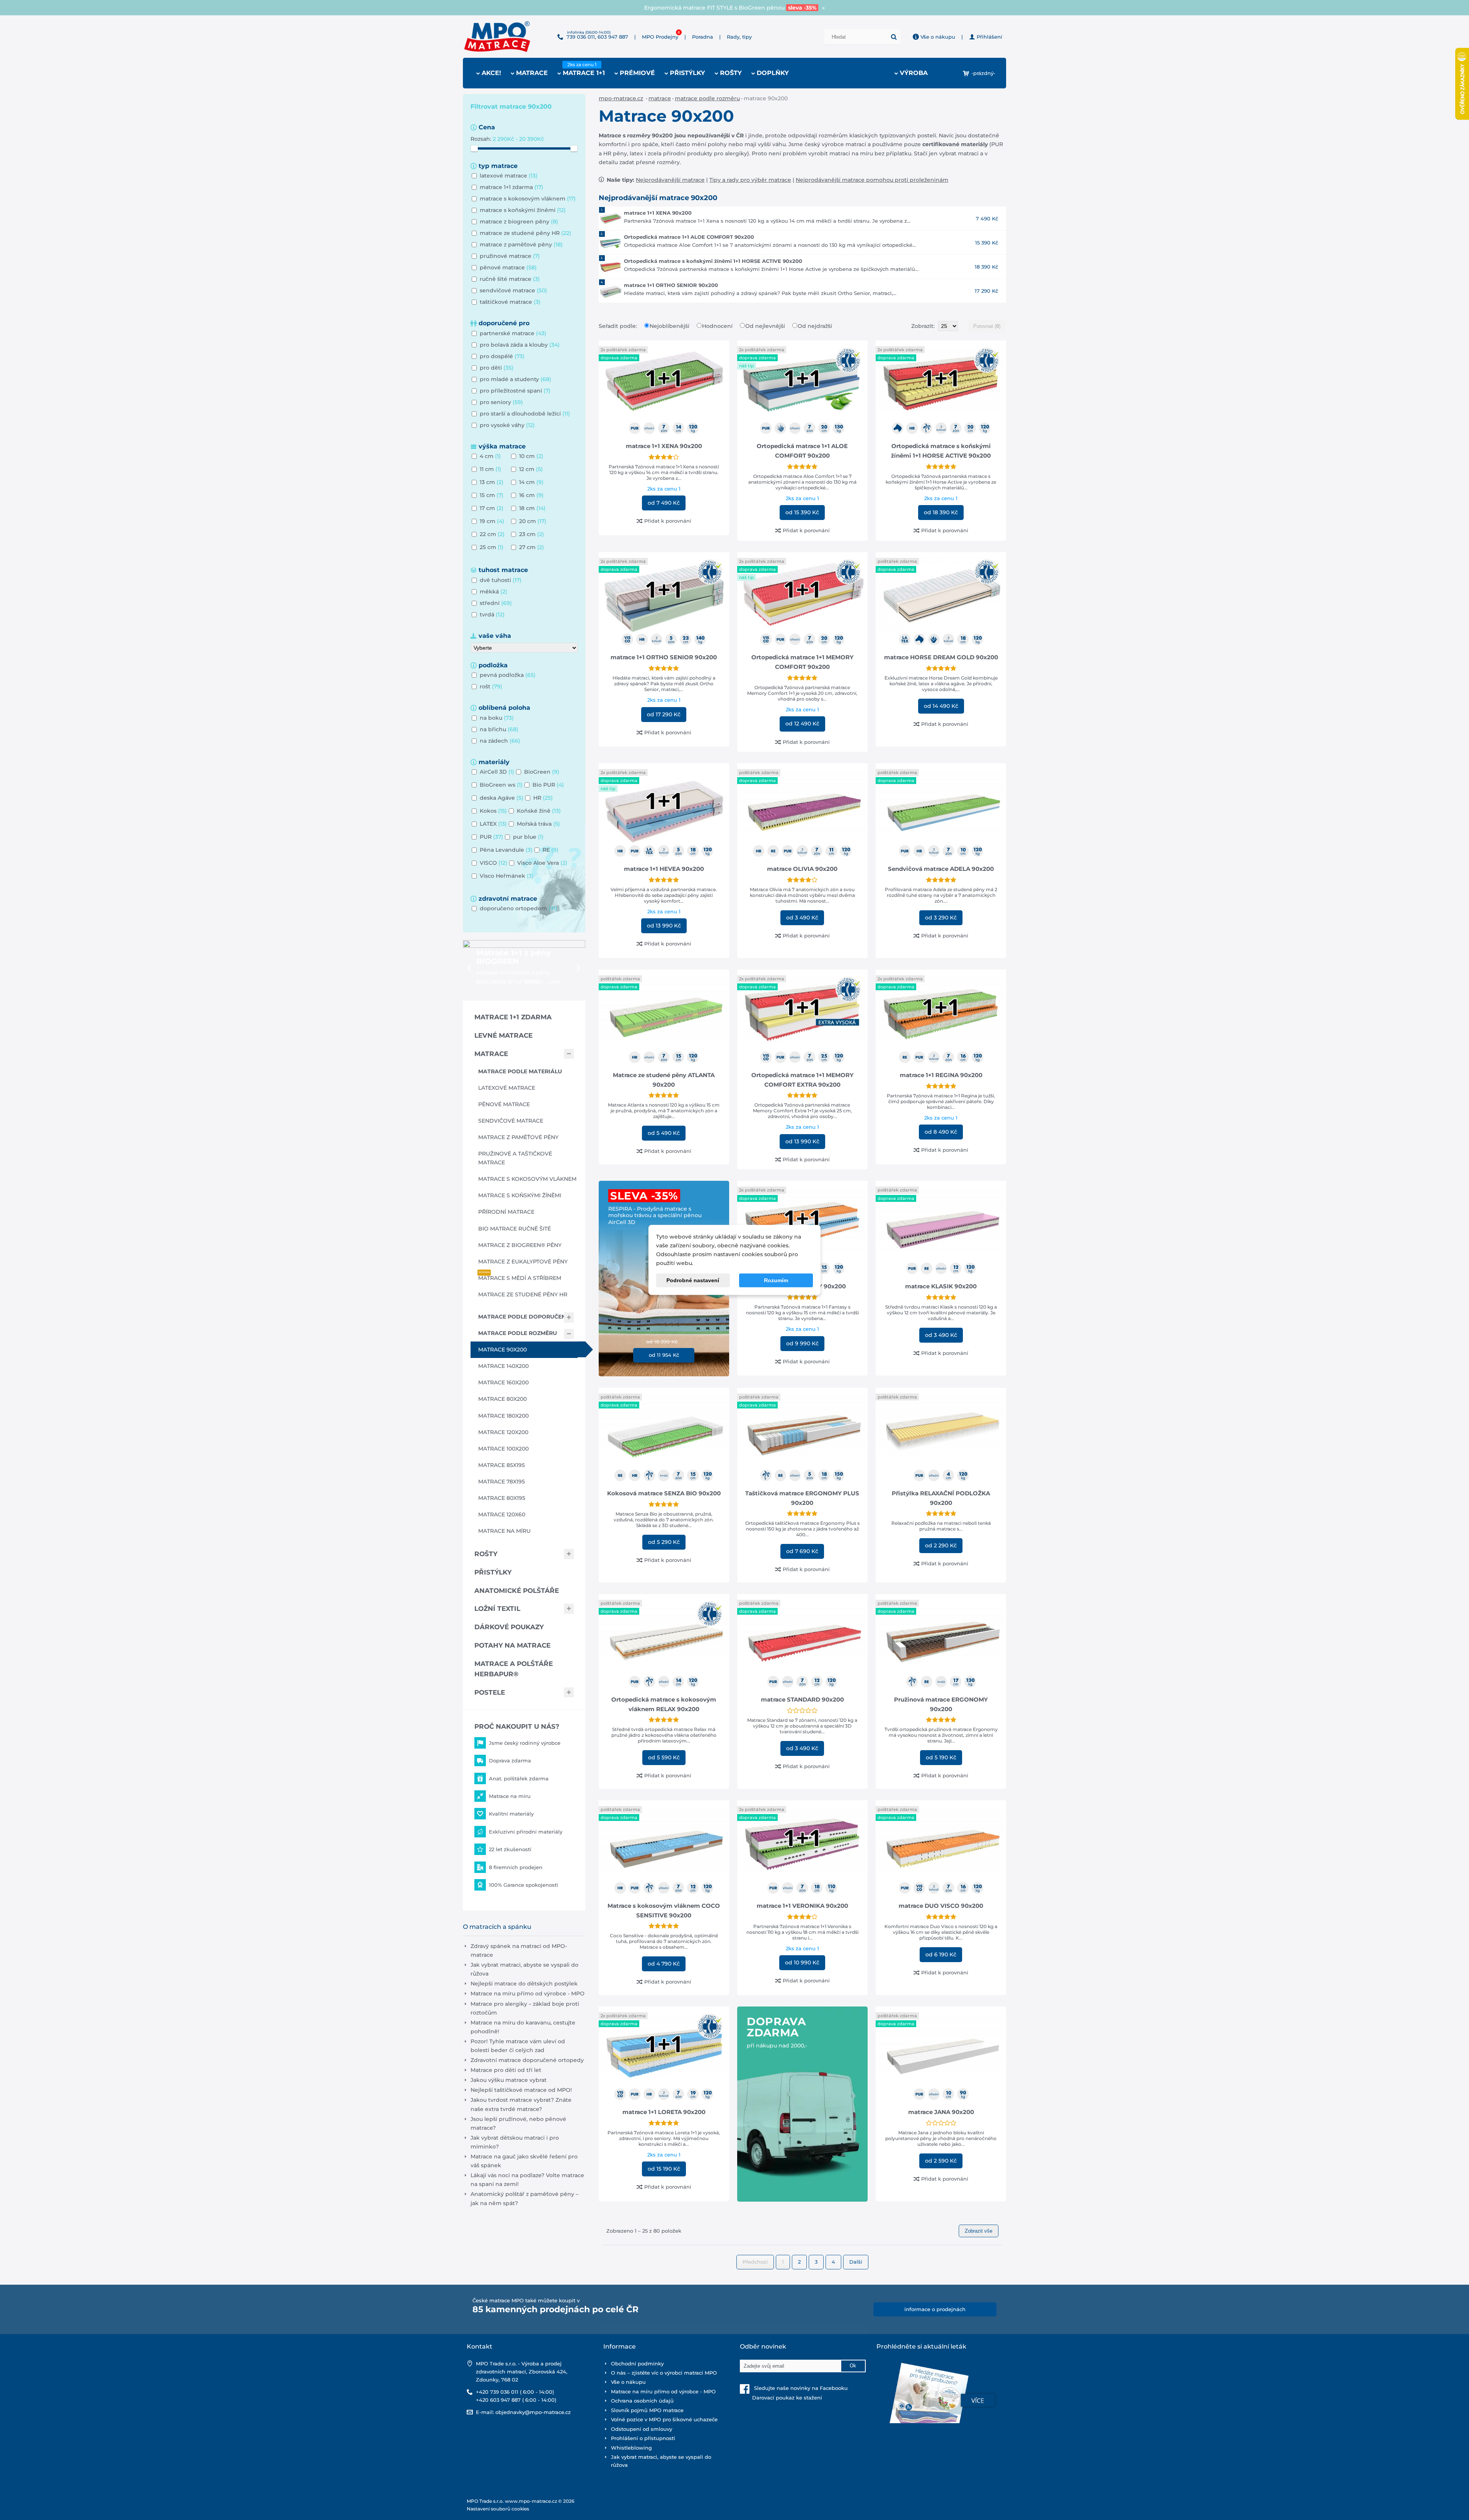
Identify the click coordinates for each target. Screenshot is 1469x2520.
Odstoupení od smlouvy (642, 2429)
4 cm (490, 456)
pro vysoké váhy (507, 425)
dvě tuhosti (501, 580)
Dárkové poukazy (509, 1627)
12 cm (531, 469)
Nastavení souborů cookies (498, 2509)
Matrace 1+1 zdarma (513, 1017)
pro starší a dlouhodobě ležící (525, 414)
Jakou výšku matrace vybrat (509, 2080)
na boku (497, 718)
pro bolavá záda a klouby (520, 345)
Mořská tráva (538, 824)
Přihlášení (989, 37)
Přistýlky (493, 1572)
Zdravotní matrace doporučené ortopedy (527, 2060)
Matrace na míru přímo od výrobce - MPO (528, 1994)
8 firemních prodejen (516, 1867)
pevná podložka (508, 675)
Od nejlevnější (766, 326)
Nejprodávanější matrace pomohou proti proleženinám (872, 180)
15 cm (492, 495)
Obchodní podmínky (637, 2364)
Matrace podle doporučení (523, 1317)
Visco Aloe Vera (542, 863)
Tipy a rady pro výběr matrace (750, 180)
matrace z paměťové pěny (521, 245)
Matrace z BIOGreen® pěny (520, 1245)
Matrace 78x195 (502, 1482)
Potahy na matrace (512, 1645)
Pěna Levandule (506, 850)
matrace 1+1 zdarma (511, 187)
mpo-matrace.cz (621, 98)
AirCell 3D (497, 772)
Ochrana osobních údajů (642, 2401)
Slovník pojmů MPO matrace (647, 2410)
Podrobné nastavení (693, 1281)
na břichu (499, 729)
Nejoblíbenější (670, 326)
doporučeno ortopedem (519, 908)
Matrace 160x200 (503, 1382)
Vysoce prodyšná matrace (735, 8)
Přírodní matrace (506, 1212)
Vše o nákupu (937, 37)
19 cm (492, 521)
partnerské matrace (513, 333)
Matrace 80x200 (502, 1399)
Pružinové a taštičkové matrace (515, 1158)
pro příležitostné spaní (515, 391)
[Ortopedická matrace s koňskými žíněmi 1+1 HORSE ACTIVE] (611, 267)
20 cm (533, 521)
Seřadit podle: (619, 326)
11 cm (490, 469)
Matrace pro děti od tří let (506, 2070)
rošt (491, 686)
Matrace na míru (504, 1531)
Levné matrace (503, 1035)
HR (543, 798)
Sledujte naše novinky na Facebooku (799, 2388)
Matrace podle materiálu (520, 1071)
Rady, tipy (739, 37)
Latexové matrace (507, 1088)
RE (550, 850)
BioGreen (542, 772)
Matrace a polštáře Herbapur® (514, 1669)
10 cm (531, 456)
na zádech (500, 741)
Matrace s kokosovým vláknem (527, 1179)
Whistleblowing (631, 2448)
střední (496, 603)
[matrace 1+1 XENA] (611, 218)
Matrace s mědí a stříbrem (520, 1278)
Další (856, 2262)
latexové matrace (509, 176)
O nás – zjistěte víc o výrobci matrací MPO (664, 2373)
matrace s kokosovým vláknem (528, 199)
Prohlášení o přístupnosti (643, 2438)
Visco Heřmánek (507, 876)
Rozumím (776, 1281)
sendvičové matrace (513, 290)
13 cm (492, 482)
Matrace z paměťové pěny (518, 1137)
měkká (493, 592)
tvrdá (492, 615)
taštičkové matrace (510, 302)
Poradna (703, 37)
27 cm (532, 547)
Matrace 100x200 (503, 1449)
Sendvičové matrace (511, 1121)
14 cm (531, 482)
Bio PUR (548, 785)
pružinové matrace (510, 256)
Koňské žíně (539, 811)
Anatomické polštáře (517, 1591)
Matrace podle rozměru (707, 98)
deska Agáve (502, 798)
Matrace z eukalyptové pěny (523, 1262)
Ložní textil (497, 1609)
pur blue (528, 837)
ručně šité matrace (510, 279)
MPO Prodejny (660, 37)
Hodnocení (718, 326)
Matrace (660, 98)
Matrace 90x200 (502, 1350)
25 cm (492, 547)
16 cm (531, 495)
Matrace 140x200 (503, 1366)
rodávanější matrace (677, 180)
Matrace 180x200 (503, 1416)
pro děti (497, 368)
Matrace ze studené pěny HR (523, 1294)
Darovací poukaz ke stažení (781, 2398)
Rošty (486, 1554)
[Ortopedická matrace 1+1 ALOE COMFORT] (611, 243)
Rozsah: (482, 139)
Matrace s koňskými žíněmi (520, 1195)
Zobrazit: (924, 326)
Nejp (642, 180)
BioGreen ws (501, 785)
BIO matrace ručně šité (515, 1229)
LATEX (493, 824)
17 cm (492, 508)
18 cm (532, 508)
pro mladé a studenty (515, 379)
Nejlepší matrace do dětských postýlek (524, 1984)
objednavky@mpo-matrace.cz (533, 2412)
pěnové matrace (508, 267)
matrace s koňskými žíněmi (523, 210)
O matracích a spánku (497, 1927)
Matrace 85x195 (502, 1465)
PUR (491, 837)
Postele (490, 1692)
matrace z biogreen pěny (519, 222)
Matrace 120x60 (502, 1514)
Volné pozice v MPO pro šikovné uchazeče (664, 2419)
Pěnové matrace (504, 1104)
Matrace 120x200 (503, 1432)
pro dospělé (502, 356)
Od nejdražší (815, 326)
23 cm (532, 534)
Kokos (493, 811)
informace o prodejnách (935, 2309)
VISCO (493, 863)
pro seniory (501, 402)
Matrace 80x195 (502, 1498)
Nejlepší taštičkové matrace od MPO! (521, 2090)
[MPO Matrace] (497, 23)
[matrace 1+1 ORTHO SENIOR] (611, 291)
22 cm (492, 534)
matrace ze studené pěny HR (525, 233)
